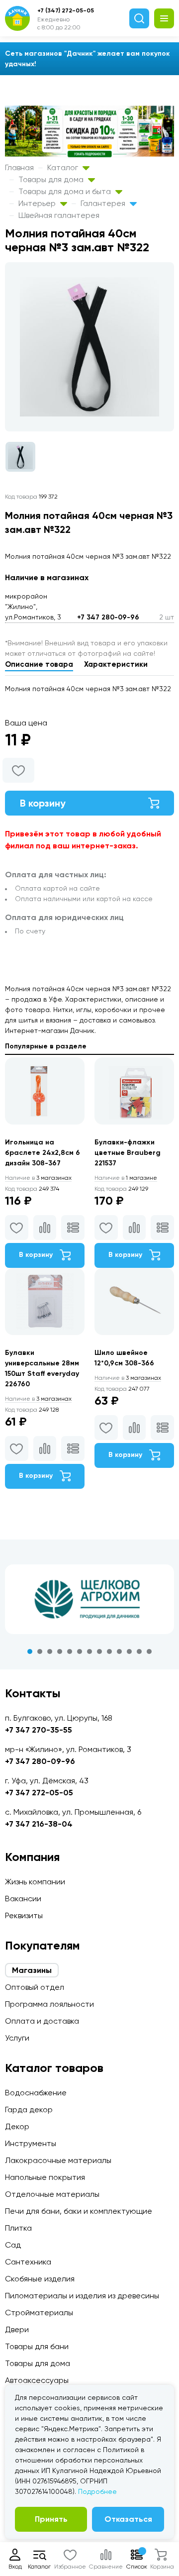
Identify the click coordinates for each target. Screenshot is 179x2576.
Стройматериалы (39, 2313)
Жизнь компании (35, 1882)
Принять (51, 2519)
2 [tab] (40, 1651)
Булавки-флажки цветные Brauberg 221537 (128, 1153)
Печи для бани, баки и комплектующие (79, 2211)
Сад (13, 2245)
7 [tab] (89, 1651)
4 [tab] (60, 1651)
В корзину (43, 803)
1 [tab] (30, 1651)
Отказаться (128, 2519)
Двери (17, 2329)
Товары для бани (37, 2346)
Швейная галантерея (59, 215)
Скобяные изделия (40, 2279)
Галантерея (104, 203)
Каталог (64, 167)
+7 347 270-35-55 (39, 1730)
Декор (17, 2126)
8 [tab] (99, 1651)
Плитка (18, 2228)
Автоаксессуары (37, 2380)
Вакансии (23, 1899)
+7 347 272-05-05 (39, 1793)
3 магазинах (38, 1178)
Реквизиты (24, 1915)
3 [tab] (50, 1651)
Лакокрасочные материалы (58, 2160)
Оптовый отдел (35, 1987)
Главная (19, 167)
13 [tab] (149, 1651)
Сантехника (28, 2262)
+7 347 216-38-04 (39, 1824)
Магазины (32, 1970)
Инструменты (31, 2143)
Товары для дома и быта (66, 191)
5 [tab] (70, 1651)
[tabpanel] (89, 1599)
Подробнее (97, 2491)
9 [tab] (109, 1651)
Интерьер (38, 203)
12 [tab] (139, 1651)
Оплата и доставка (42, 2021)
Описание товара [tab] (39, 664)
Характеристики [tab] (116, 664)
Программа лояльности (49, 2004)
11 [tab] (129, 1651)
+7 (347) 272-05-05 (66, 10)
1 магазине (126, 1178)
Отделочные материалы (52, 2194)
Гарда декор (29, 2110)
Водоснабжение (36, 2093)
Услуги (17, 2038)
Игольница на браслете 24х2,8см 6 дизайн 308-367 (43, 1153)
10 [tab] (119, 1651)
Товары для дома (52, 179)
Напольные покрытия (45, 2177)
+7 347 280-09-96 (108, 617)
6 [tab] (80, 1651)
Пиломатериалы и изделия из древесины (82, 2296)
